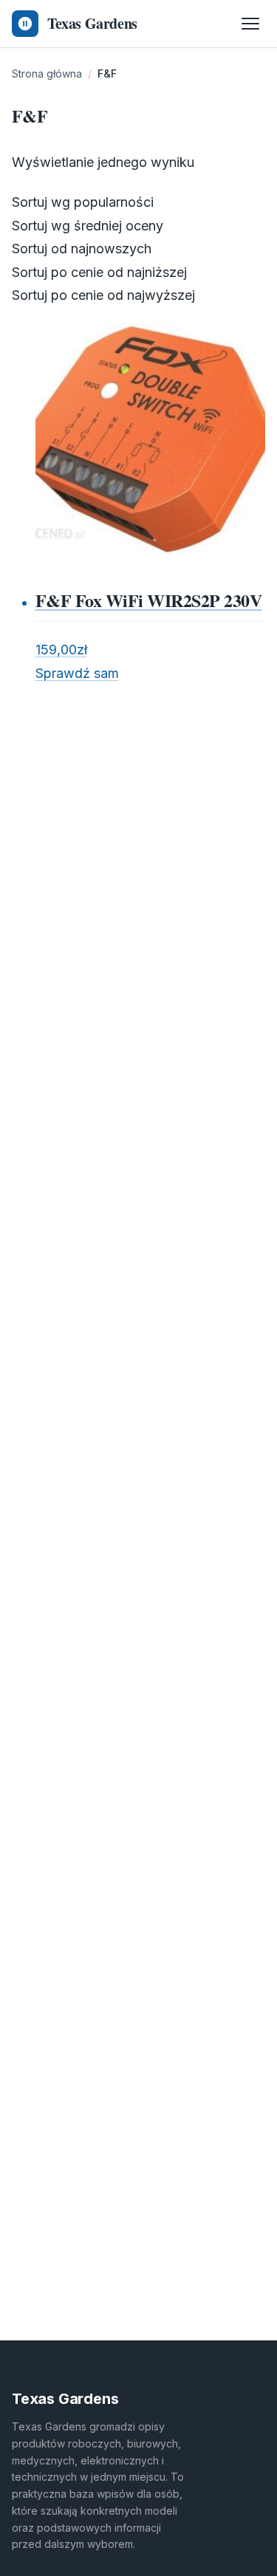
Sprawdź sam (77, 673)
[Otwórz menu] (250, 24)
